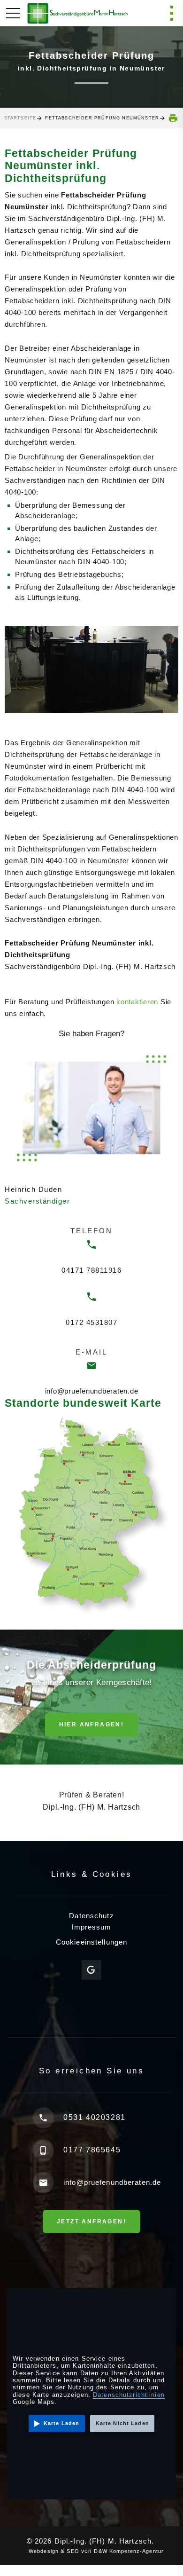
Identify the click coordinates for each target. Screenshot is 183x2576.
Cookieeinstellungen (91, 1942)
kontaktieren (137, 1002)
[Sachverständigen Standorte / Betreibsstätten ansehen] (91, 1515)
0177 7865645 (92, 2150)
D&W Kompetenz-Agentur (131, 2551)
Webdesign (39, 2551)
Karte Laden (61, 2423)
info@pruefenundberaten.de (92, 1391)
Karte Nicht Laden (122, 2423)
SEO (71, 2551)
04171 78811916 (91, 1270)
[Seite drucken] (173, 118)
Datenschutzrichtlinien (129, 2395)
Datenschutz (91, 1916)
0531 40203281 (95, 2117)
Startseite (20, 118)
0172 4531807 (91, 1322)
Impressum (91, 1927)
